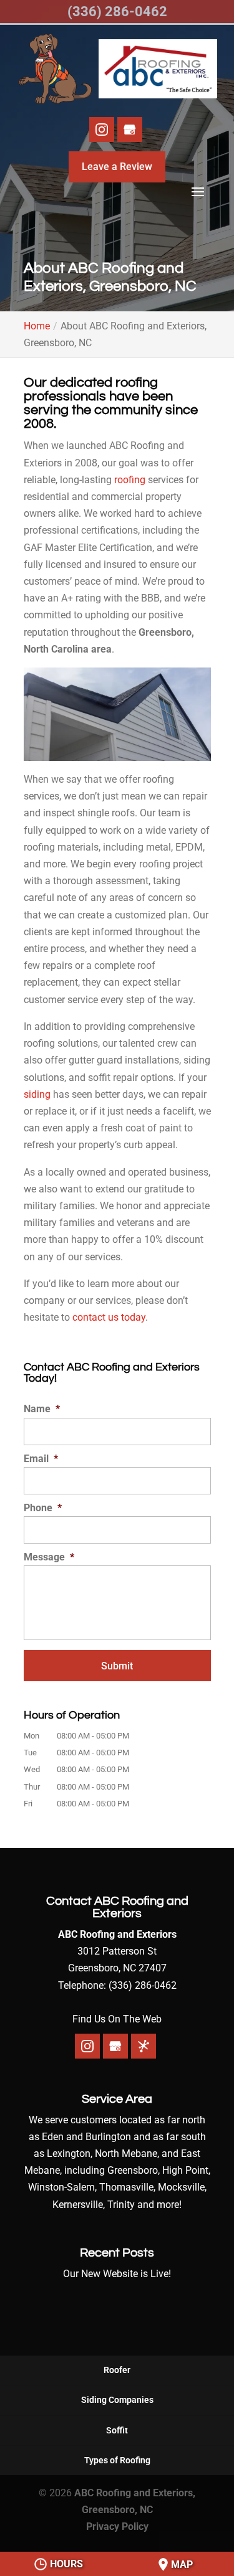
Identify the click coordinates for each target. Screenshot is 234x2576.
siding (37, 1094)
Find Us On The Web (117, 2019)
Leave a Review (117, 167)
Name (42, 1409)
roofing (130, 480)
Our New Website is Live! (117, 2274)
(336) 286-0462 (117, 12)
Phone (43, 1508)
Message (49, 1557)
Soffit (117, 2430)
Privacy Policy (117, 2526)
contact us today (109, 1317)
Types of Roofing (117, 2460)
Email (41, 1459)
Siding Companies (117, 2400)
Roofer (117, 2370)
